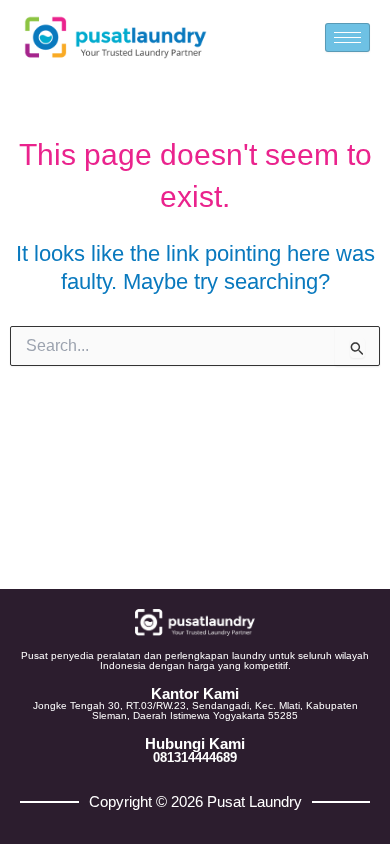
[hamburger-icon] (347, 37)
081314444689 (195, 757)
